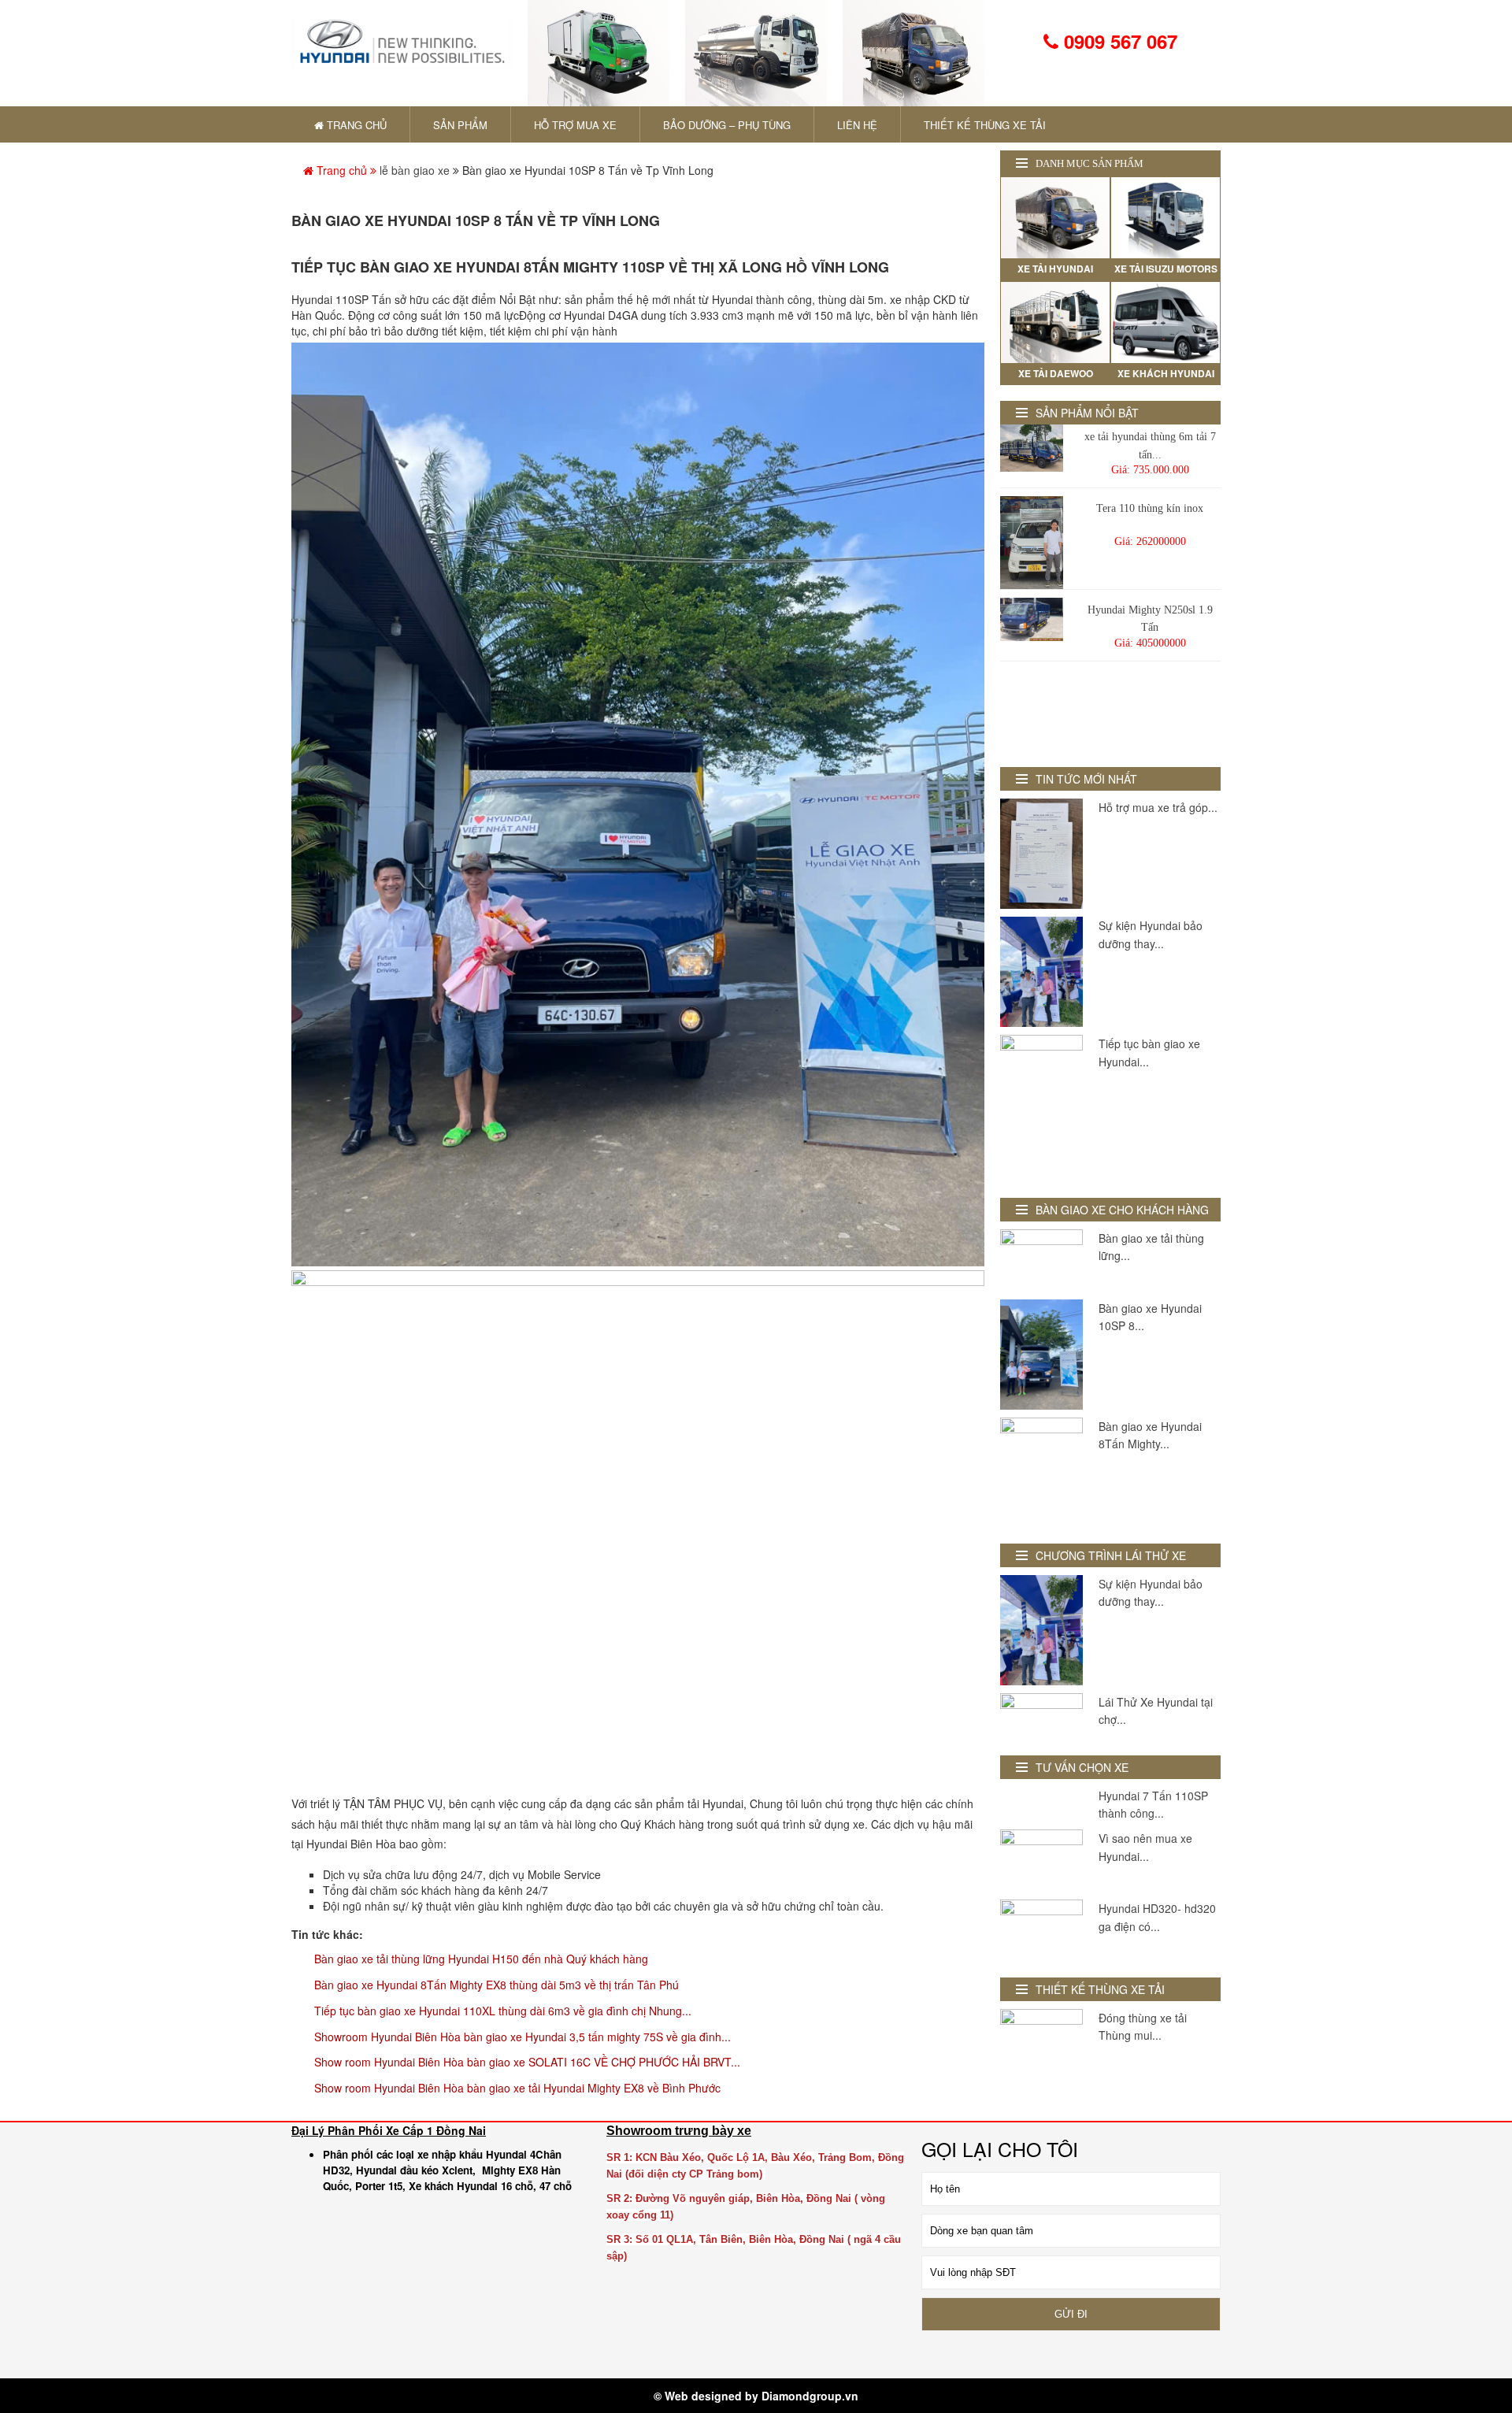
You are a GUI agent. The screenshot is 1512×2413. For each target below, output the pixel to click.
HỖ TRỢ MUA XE (575, 125)
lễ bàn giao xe (415, 170)
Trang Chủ (355, 125)
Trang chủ (342, 170)
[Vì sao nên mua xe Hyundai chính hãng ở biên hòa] (1041, 1861)
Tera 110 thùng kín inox (1150, 508)
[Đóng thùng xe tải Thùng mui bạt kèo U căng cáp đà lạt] (1041, 2040)
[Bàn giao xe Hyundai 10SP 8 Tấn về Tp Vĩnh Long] (1041, 1355)
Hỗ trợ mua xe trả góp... (1158, 807)
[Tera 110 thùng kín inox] (1032, 543)
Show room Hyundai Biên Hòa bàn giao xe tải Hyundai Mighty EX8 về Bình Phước (516, 2088)
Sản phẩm (460, 125)
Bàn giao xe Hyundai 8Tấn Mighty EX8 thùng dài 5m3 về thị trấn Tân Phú (495, 1985)
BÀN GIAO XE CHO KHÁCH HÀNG (1122, 1210)
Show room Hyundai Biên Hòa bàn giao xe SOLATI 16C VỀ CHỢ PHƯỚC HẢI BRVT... (526, 2062)
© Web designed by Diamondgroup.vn (756, 2396)
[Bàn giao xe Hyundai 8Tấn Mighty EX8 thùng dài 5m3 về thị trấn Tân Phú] (1041, 1473)
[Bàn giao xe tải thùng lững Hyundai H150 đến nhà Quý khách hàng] (1041, 1260)
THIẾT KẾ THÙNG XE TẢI (985, 125)
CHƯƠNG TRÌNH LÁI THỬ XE (1111, 1555)
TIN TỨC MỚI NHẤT (1086, 779)
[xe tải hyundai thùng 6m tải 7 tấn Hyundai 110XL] (1032, 448)
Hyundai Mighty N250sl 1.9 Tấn (1150, 619)
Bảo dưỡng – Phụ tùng (727, 125)
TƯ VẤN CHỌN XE (1082, 1767)
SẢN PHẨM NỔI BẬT (1087, 413)
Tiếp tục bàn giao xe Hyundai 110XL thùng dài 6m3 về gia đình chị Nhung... (501, 2011)
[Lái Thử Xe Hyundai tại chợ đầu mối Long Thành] (1041, 1716)
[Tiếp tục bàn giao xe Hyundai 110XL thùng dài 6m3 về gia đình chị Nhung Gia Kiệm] (1041, 1108)
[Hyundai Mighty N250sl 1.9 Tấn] (1032, 619)
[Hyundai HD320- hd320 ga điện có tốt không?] (1041, 1931)
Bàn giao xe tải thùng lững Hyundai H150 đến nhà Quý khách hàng (480, 1959)
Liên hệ (857, 125)
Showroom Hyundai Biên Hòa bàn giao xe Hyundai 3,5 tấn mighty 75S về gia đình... (521, 2037)
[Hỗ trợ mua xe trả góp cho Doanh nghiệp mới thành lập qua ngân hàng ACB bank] (1041, 854)
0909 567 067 (1118, 41)
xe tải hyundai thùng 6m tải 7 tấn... (1150, 445)
